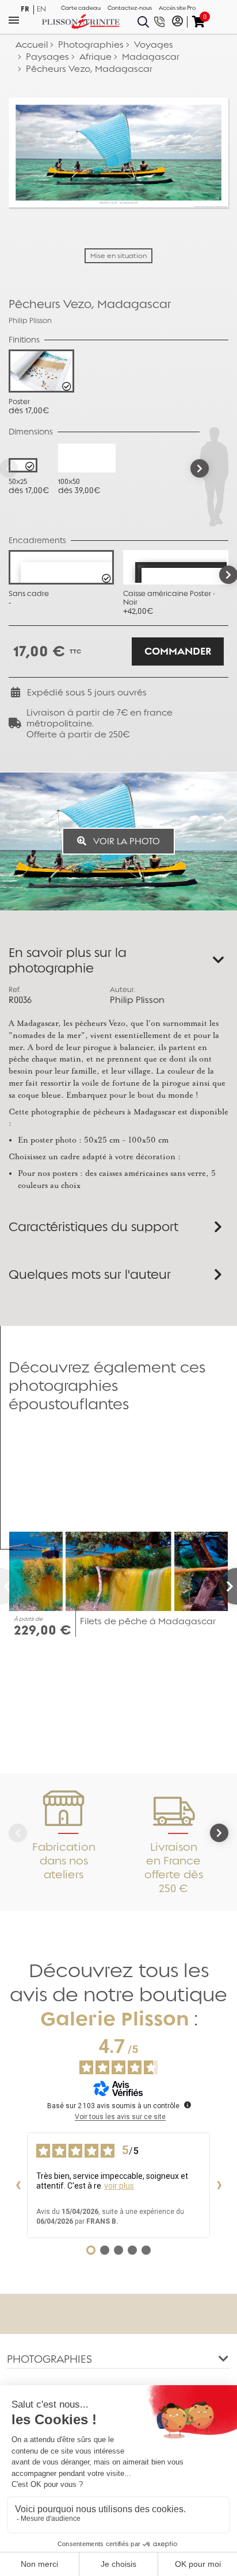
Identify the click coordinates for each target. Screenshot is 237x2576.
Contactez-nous (130, 8)
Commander (178, 651)
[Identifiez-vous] (177, 22)
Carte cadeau (81, 8)
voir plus (119, 2186)
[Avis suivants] (219, 2185)
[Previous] (9, 1586)
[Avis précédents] (18, 2185)
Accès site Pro (177, 8)
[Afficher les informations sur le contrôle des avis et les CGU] (188, 2105)
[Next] (200, 468)
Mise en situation (118, 256)
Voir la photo (125, 841)
